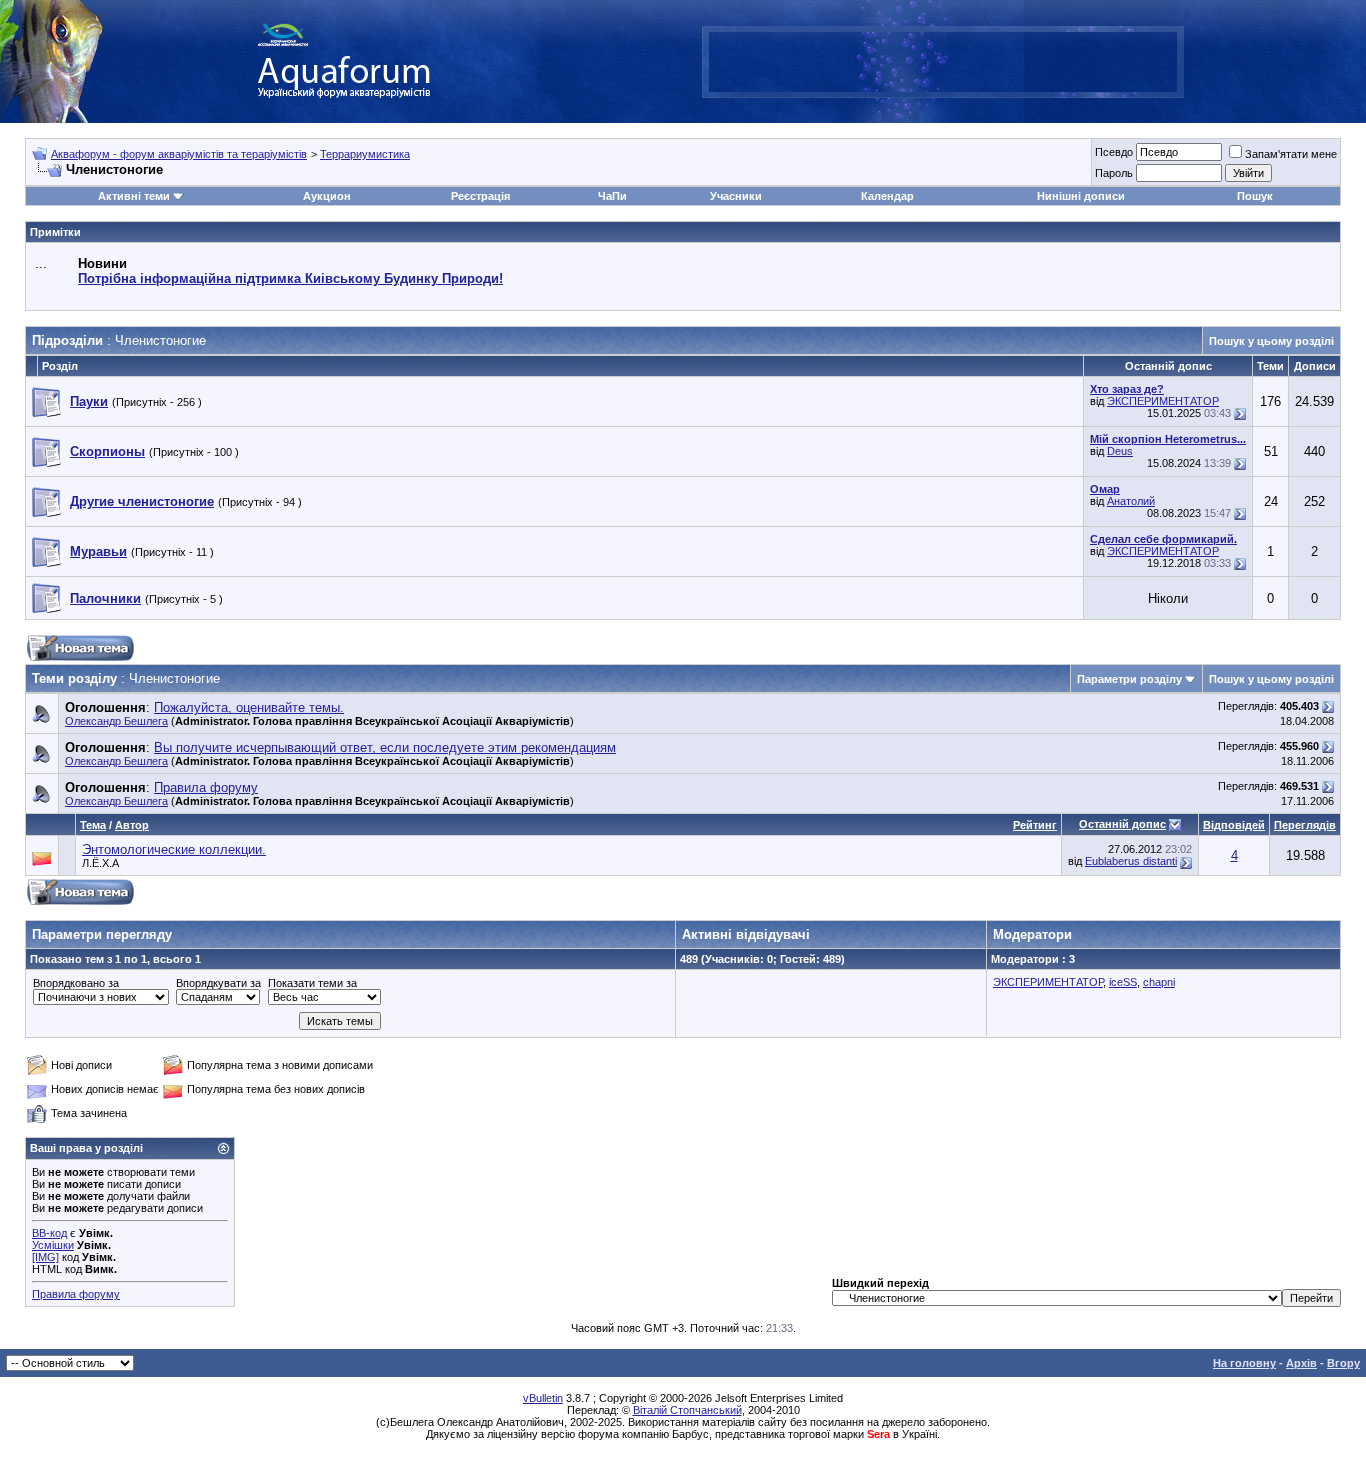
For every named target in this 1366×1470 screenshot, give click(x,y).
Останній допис (1122, 824)
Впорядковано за (76, 983)
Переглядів (1305, 825)
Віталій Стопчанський (687, 1410)
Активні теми (134, 196)
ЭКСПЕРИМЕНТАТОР (1163, 401)
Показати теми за (312, 983)
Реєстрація (480, 196)
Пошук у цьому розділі (1271, 341)
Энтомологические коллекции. (174, 849)
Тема (93, 825)
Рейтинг (1035, 825)
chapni (1159, 982)
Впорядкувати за (218, 983)
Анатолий (1131, 501)
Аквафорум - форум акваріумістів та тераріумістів (179, 154)
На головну (1244, 1363)
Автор (132, 825)
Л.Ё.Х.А (100, 863)
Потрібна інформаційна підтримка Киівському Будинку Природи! (290, 278)
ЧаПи (612, 196)
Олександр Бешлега (116, 721)
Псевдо (1114, 152)
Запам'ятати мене (1291, 154)
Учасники (736, 196)
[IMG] (45, 1257)
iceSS (1123, 982)
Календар (887, 196)
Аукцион (327, 196)
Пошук (1255, 196)
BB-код (49, 1233)
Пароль (1114, 173)
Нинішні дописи (1081, 196)
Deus (1120, 451)
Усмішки (53, 1245)
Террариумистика (365, 154)
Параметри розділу (1129, 679)
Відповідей (1234, 825)
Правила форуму (76, 1294)
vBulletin (543, 1398)
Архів (1301, 1363)
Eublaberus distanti (1131, 861)
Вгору (1343, 1363)
